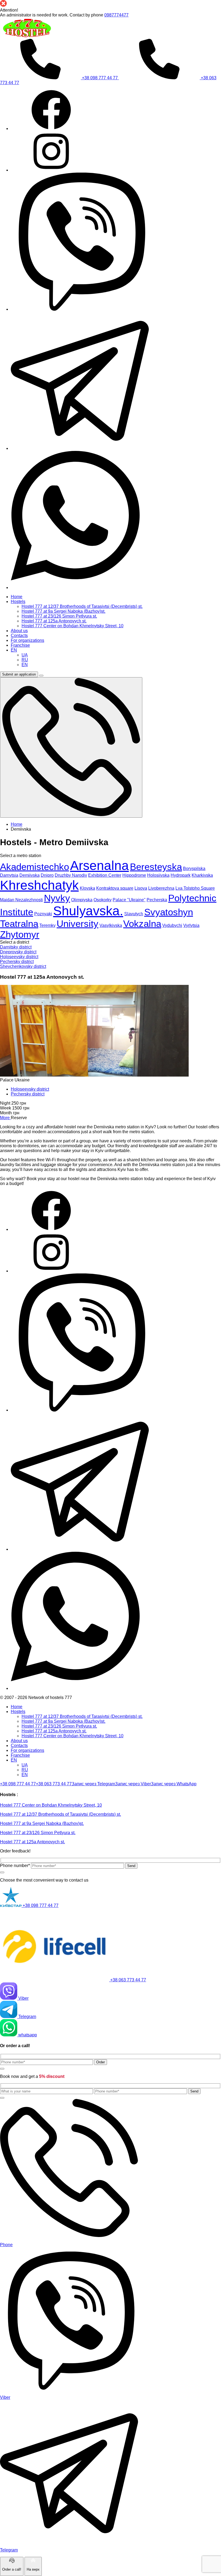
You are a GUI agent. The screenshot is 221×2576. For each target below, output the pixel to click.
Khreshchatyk (39, 885)
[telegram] (80, 448)
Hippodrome (134, 875)
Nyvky (57, 898)
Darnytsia (9, 875)
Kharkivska (202, 875)
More (5, 1118)
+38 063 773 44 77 (54, 1784)
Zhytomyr (20, 934)
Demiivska (30, 875)
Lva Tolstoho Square (195, 888)
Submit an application (19, 674)
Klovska (87, 888)
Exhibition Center (105, 875)
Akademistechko (34, 867)
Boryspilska (194, 869)
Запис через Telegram (93, 1784)
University (77, 924)
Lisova (141, 888)
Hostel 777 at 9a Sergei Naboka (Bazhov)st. (63, 1721)
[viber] (80, 309)
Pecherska (157, 900)
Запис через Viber (133, 1784)
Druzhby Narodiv (71, 875)
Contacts (19, 1746)
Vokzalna (142, 924)
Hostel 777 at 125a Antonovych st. (54, 1731)
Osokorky (103, 900)
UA (25, 1765)
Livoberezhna (161, 888)
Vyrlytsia (191, 925)
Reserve (19, 1118)
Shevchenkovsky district (23, 966)
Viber (23, 1998)
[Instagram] (51, 170)
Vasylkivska (111, 925)
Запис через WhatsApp (174, 1784)
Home (17, 1707)
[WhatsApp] (80, 588)
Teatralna (19, 924)
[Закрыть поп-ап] (2, 1872)
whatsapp (27, 2035)
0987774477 (116, 15)
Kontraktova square (115, 888)
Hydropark (181, 875)
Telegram (27, 2017)
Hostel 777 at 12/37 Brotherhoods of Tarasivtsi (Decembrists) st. (82, 1716)
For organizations (27, 1750)
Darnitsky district (16, 947)
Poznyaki (43, 914)
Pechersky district (17, 962)
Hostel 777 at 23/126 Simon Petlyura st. (59, 1726)
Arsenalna (99, 866)
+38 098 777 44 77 (100, 78)
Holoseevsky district (19, 957)
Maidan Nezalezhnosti (21, 900)
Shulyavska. (88, 911)
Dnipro (47, 875)
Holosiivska (158, 875)
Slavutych (134, 914)
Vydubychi (172, 925)
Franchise (20, 1755)
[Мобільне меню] (41, 676)
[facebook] (51, 129)
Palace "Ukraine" (129, 900)
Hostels (18, 1712)
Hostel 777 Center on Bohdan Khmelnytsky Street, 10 (72, 1736)
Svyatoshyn (169, 912)
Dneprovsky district (18, 952)
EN (14, 1760)
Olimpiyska (82, 900)
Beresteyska (156, 867)
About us (19, 1741)
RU (25, 1770)
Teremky (47, 925)
